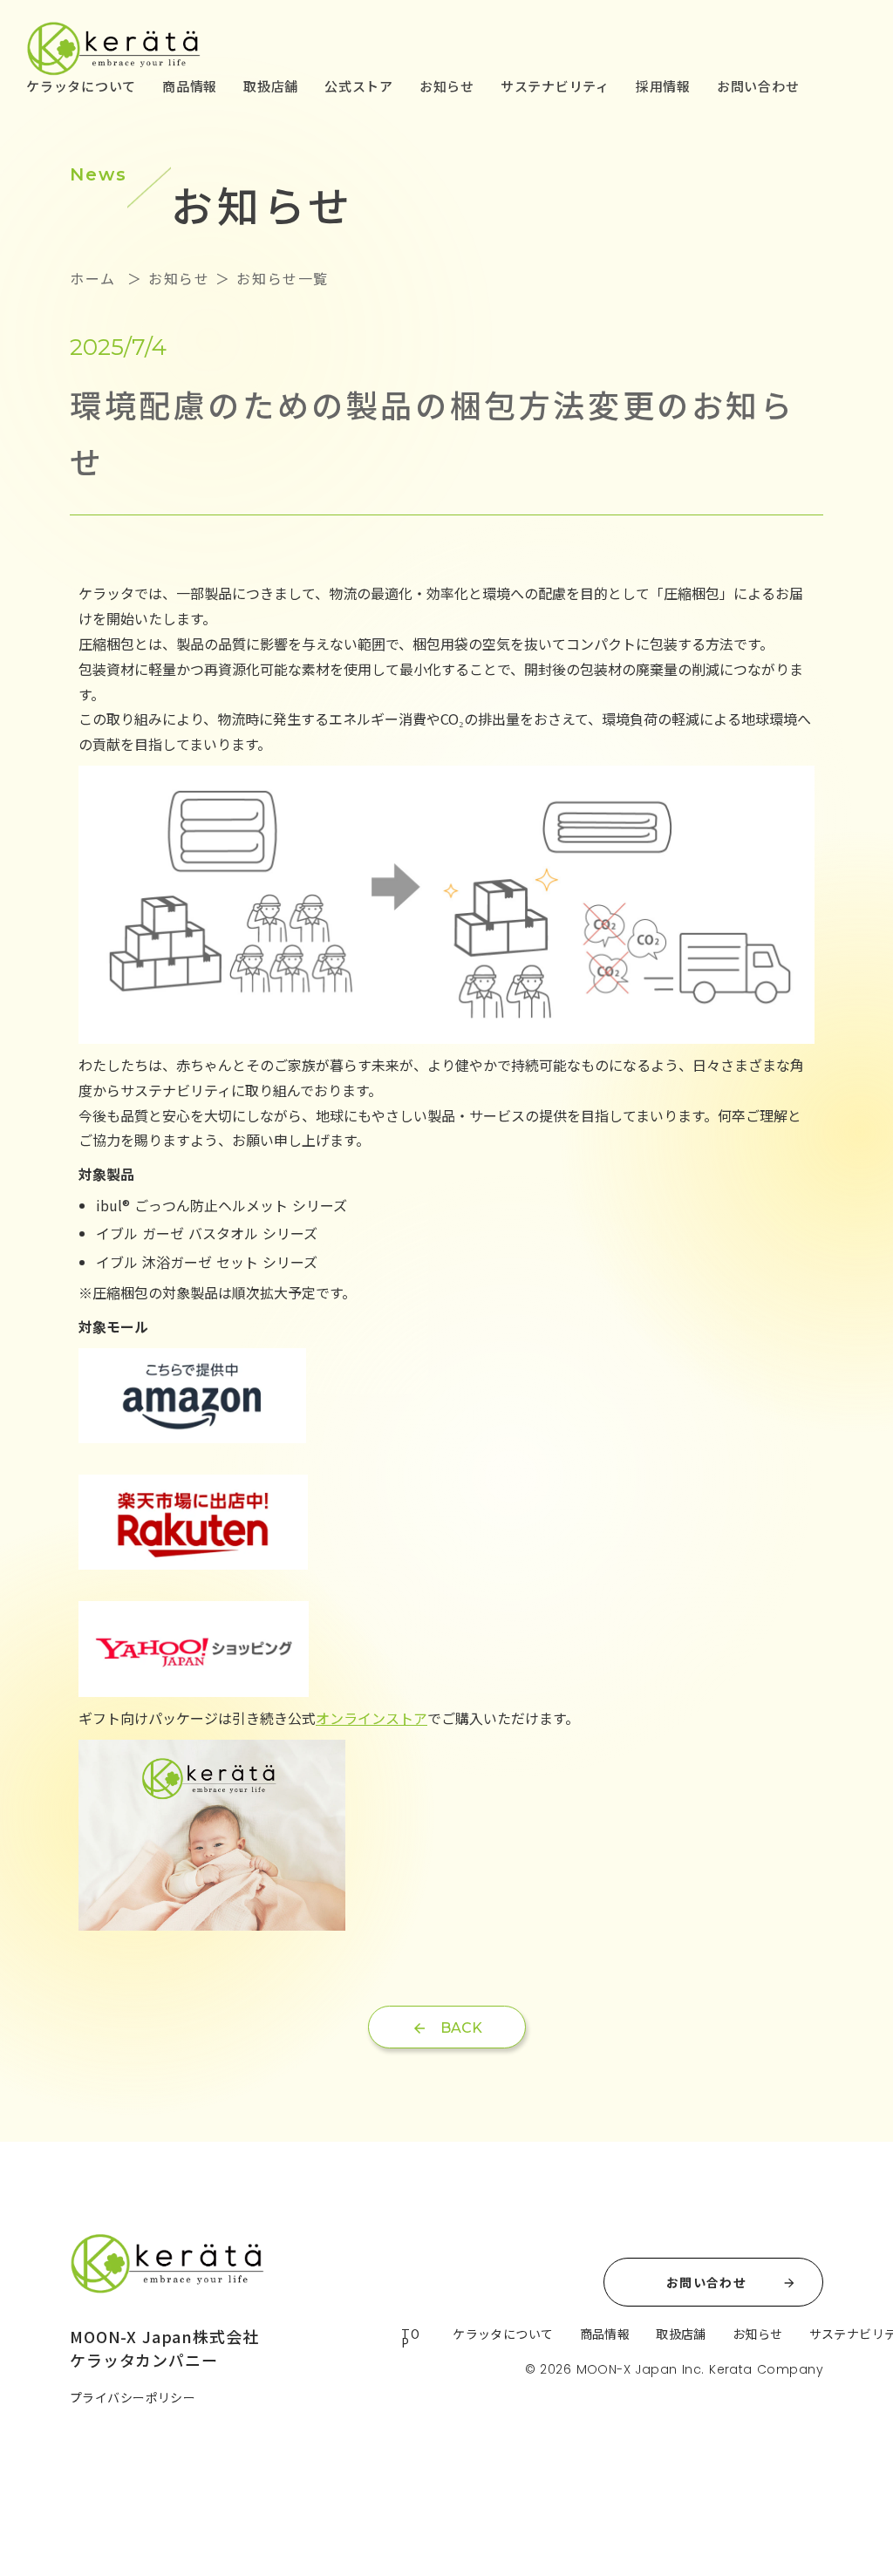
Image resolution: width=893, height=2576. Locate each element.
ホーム (95, 278)
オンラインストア (372, 1718)
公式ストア (359, 86)
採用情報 (663, 86)
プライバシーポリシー (133, 2397)
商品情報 (190, 86)
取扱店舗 (271, 86)
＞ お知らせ (165, 278)
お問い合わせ (758, 86)
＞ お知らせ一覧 (269, 278)
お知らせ (447, 86)
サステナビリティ (555, 86)
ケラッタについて (81, 86)
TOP (410, 2338)
